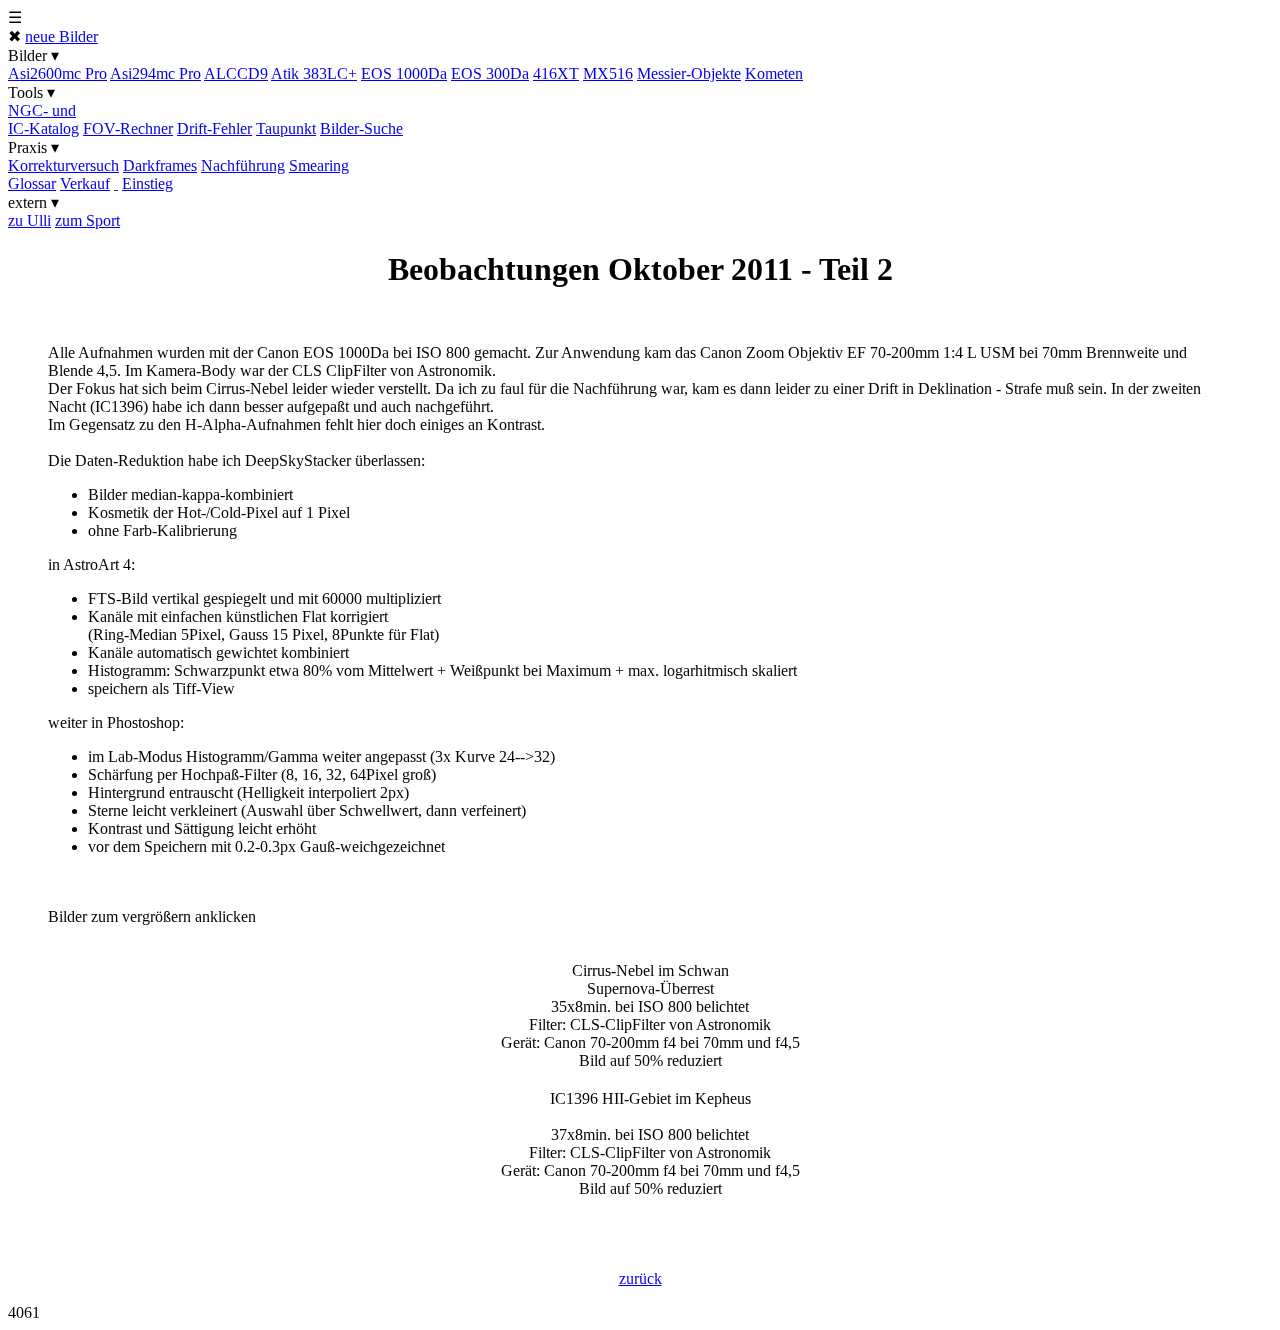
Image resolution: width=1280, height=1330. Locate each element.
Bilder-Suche (361, 128)
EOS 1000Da (404, 73)
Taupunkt (286, 128)
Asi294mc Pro (155, 73)
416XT (556, 73)
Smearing (319, 165)
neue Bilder (61, 36)
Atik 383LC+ (314, 73)
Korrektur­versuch (63, 165)
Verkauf (85, 183)
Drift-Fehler (214, 128)
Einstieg (147, 183)
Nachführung (243, 165)
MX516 (608, 73)
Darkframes (160, 165)
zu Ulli (29, 220)
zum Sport (87, 220)
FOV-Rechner (128, 128)
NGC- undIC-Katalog (43, 119)
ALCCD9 (236, 73)
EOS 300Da (490, 73)
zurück (640, 1278)
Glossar (32, 183)
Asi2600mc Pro (57, 73)
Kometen (774, 73)
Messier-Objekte (689, 73)
